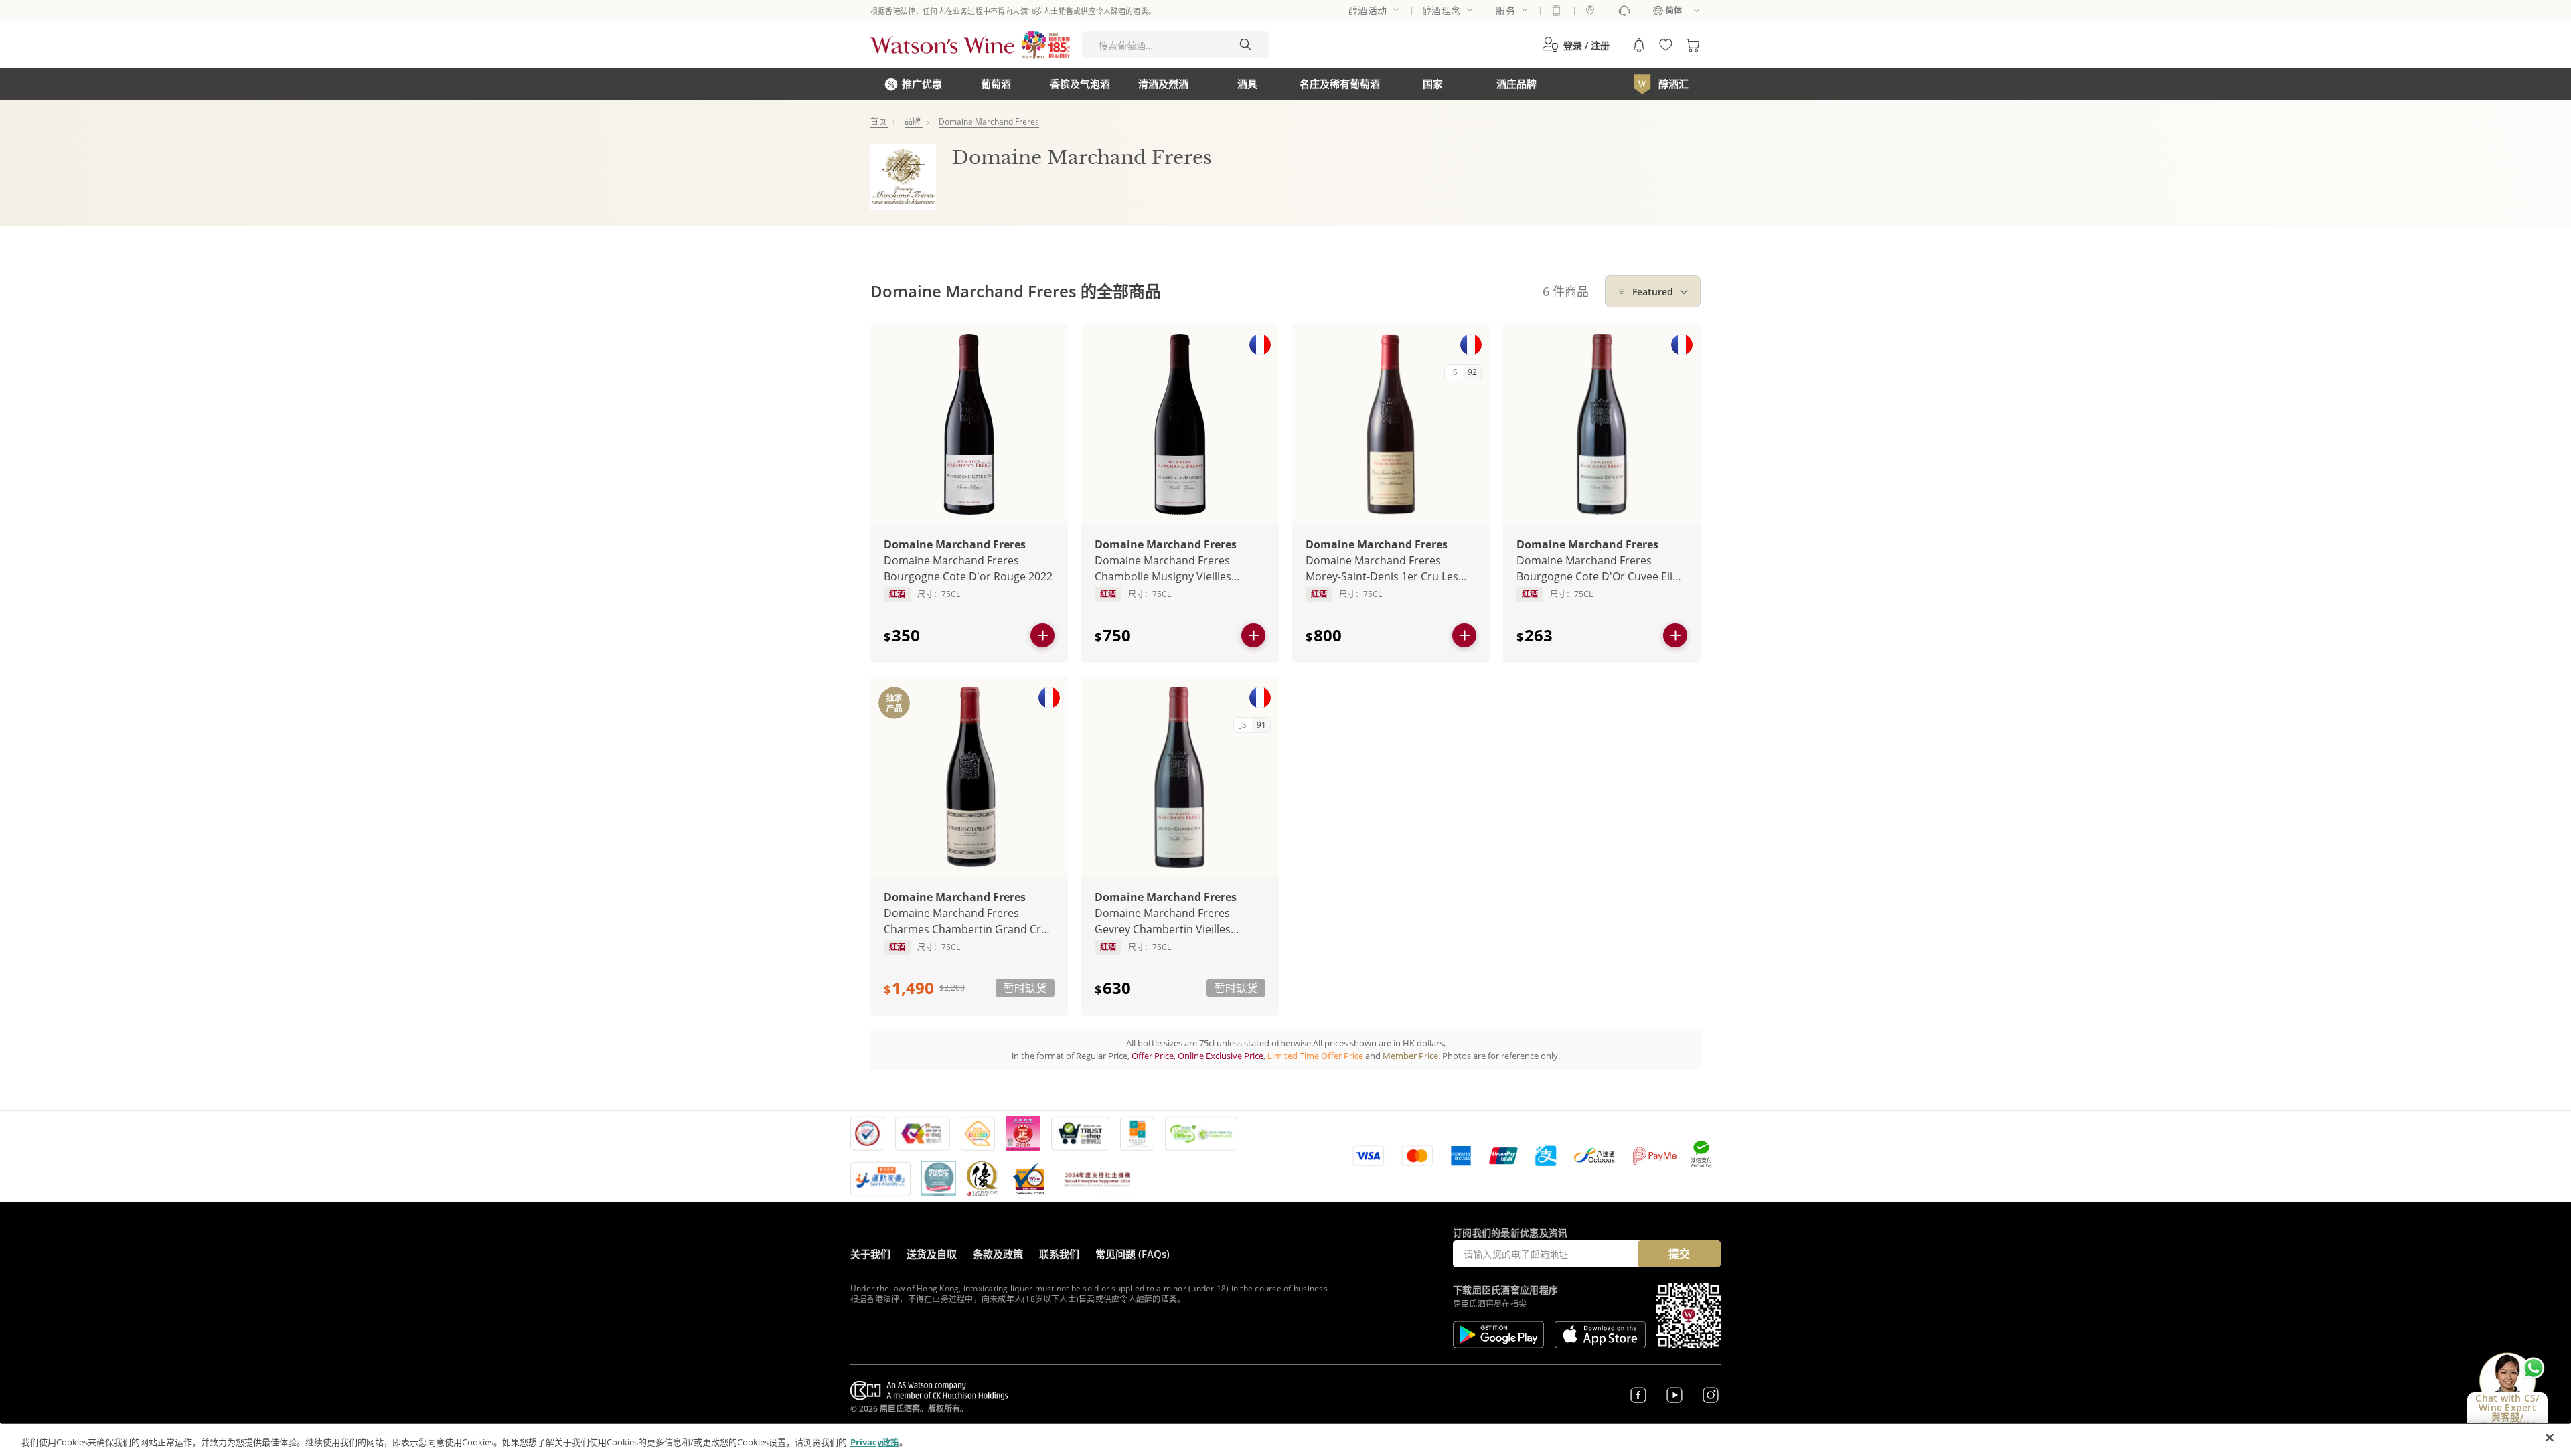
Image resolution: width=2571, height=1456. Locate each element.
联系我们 (1059, 1254)
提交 (1679, 1254)
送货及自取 (932, 1254)
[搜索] (1245, 45)
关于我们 (870, 1254)
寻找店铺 (1590, 11)
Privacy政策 (875, 1442)
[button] (1576, 45)
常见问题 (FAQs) (1133, 1254)
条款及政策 (998, 1254)
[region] (1285, 1439)
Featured (1653, 292)
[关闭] (2550, 1438)
